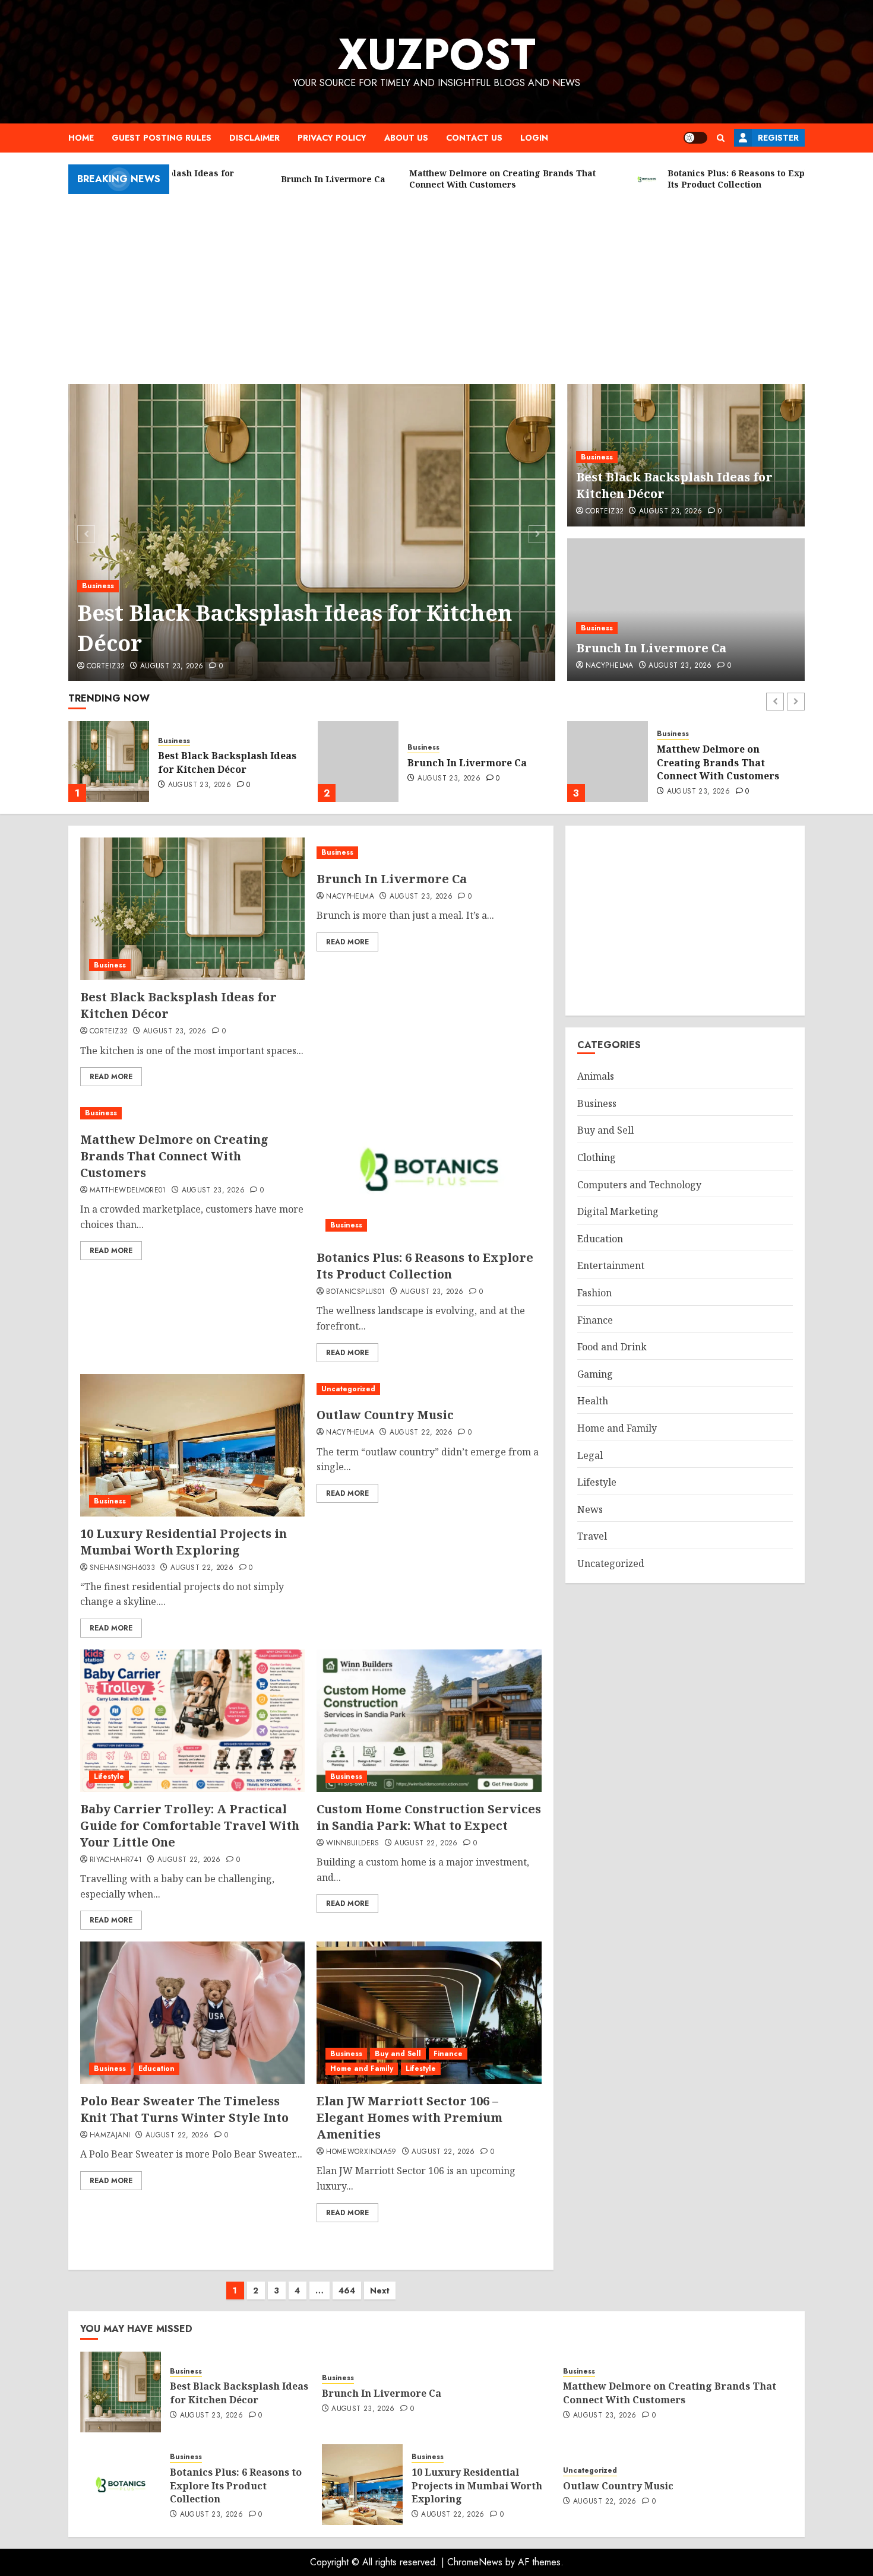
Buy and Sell (398, 2054)
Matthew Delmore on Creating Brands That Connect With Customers (469, 762)
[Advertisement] (436, 283)
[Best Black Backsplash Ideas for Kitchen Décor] (312, 532)
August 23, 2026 (172, 667)
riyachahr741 (116, 1860)
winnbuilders (352, 1844)
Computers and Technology (639, 1185)
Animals (596, 1076)
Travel (592, 1536)
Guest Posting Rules (162, 138)
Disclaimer (254, 138)
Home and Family (362, 2069)
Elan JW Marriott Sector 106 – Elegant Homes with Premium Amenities (409, 2117)
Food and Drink (612, 1347)
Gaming (595, 1374)
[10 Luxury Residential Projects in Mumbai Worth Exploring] (192, 1445)
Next (380, 2291)
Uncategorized (348, 1389)
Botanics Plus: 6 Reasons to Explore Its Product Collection (723, 762)
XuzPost (437, 54)
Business (98, 586)
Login (534, 138)
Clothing (597, 1157)
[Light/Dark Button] (695, 138)
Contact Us (474, 138)
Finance (448, 2054)
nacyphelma (610, 666)
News (590, 1509)
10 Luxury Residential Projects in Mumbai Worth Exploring (184, 1542)
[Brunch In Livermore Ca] (686, 610)
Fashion (594, 1293)
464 (347, 2291)
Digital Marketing (618, 1211)
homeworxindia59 (361, 2152)
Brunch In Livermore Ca (651, 648)
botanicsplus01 (355, 1292)
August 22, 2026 (202, 1568)
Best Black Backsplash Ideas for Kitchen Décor (295, 628)
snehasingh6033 (122, 1568)
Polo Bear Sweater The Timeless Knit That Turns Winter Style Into (184, 2109)
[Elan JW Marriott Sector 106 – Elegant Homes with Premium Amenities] (429, 2013)
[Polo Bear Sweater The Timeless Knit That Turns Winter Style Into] (192, 2013)
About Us (406, 138)
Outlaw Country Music (385, 1415)
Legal (590, 1455)
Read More (111, 1077)
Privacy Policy (332, 138)
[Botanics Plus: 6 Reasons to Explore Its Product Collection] (608, 762)
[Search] (721, 138)
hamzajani (110, 2136)
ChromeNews (475, 2562)
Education (156, 2069)
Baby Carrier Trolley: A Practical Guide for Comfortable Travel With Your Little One (190, 1825)
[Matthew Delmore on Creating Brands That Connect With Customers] (358, 762)
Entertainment (611, 1265)
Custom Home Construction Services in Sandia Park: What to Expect (429, 1817)
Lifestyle (109, 1776)
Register (778, 138)
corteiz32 (106, 667)
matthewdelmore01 (128, 1191)
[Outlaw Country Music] (429, 1389)
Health (593, 1401)
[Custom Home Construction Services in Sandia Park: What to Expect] (429, 1721)
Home (81, 138)
